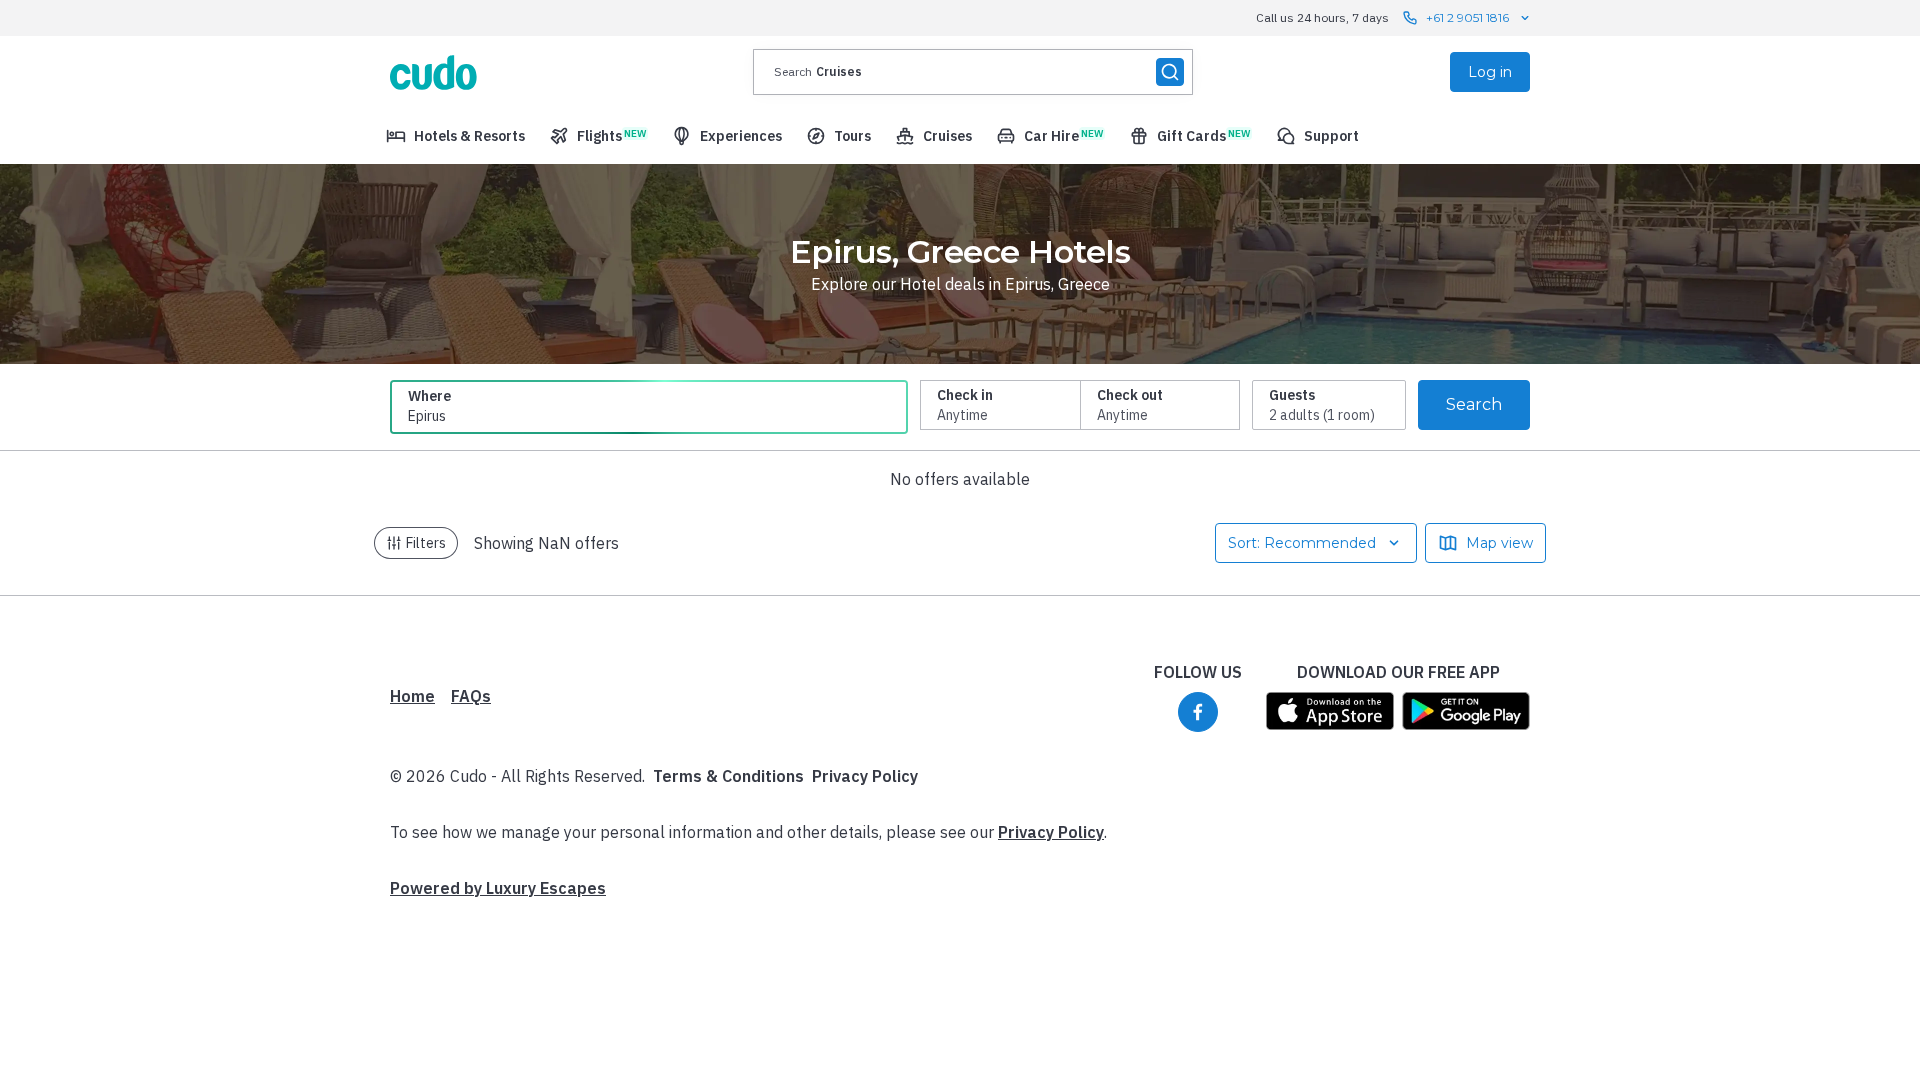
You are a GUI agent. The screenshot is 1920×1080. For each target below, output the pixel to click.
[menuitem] (455, 136)
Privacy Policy (865, 776)
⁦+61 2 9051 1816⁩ (1467, 17)
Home (412, 696)
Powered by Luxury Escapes (498, 888)
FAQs (471, 696)
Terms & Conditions (728, 776)
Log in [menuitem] (1490, 72)
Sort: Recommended (1302, 543)
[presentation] (973, 72)
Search (1474, 404)
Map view (1499, 543)
